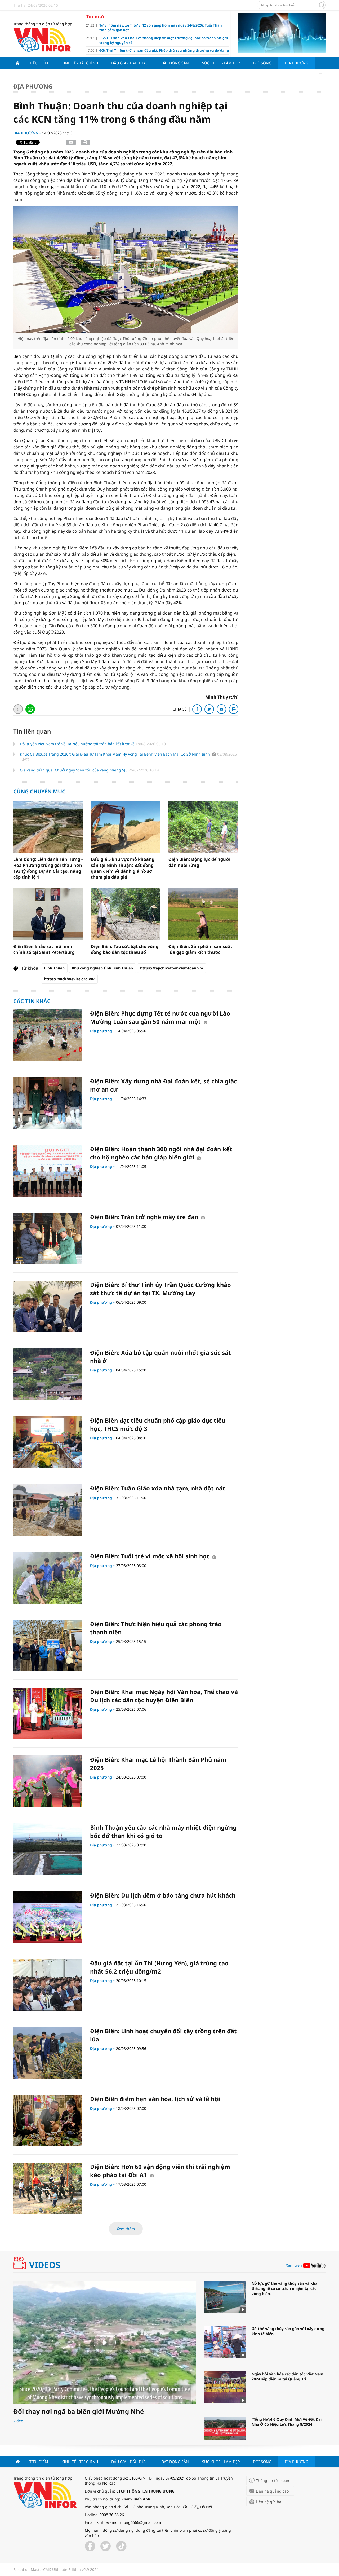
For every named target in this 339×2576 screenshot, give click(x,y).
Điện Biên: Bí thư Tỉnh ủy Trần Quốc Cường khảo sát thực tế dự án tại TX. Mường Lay (160, 1289)
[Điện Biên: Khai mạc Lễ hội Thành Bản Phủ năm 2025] (48, 1781)
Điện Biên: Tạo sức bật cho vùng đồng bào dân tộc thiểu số (125, 949)
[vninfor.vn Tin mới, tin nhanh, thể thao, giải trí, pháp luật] (42, 39)
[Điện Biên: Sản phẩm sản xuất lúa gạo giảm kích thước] (203, 914)
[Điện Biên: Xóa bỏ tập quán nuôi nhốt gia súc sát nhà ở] (48, 1374)
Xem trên (294, 2265)
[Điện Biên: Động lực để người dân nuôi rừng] (203, 827)
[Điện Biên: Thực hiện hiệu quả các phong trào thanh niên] (48, 1646)
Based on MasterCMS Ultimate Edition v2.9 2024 (56, 2570)
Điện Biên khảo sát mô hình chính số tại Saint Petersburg (44, 949)
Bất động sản (175, 63)
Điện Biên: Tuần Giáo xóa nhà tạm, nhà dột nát (158, 1488)
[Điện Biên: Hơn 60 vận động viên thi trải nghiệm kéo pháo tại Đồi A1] (48, 2188)
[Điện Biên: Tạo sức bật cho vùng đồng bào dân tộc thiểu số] (126, 914)
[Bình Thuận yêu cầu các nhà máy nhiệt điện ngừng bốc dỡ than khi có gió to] (48, 1849)
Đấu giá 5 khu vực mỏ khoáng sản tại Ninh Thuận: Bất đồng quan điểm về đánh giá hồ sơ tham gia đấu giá (123, 868)
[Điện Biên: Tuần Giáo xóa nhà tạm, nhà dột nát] (48, 1510)
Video (18, 2421)
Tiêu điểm (39, 63)
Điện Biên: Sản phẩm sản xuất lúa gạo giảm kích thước (200, 949)
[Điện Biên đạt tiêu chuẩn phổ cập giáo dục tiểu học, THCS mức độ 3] (48, 1442)
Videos (45, 2265)
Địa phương (296, 63)
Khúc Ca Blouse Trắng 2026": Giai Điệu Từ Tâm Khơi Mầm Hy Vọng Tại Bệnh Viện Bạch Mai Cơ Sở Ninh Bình (115, 754)
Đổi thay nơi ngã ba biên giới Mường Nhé (79, 2411)
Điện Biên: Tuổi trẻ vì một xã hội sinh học (151, 1556)
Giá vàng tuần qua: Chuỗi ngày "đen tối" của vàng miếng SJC (74, 770)
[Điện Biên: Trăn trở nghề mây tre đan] (48, 1239)
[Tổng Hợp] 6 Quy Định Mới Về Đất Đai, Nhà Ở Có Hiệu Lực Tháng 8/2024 (287, 2422)
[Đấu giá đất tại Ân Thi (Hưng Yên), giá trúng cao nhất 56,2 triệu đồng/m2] (48, 1985)
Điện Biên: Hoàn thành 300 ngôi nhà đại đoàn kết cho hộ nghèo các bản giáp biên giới (161, 1153)
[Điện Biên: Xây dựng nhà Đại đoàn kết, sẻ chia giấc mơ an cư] (48, 1103)
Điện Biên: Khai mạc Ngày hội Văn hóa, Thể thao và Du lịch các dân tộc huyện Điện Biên (164, 1696)
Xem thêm (126, 2229)
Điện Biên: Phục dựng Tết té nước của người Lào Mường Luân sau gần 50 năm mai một (160, 1017)
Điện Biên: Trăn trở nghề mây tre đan (145, 1217)
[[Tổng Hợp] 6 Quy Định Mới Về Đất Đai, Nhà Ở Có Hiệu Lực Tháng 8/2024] (225, 2433)
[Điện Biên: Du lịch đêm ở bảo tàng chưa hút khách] (48, 1917)
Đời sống (262, 63)
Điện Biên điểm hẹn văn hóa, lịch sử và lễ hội (155, 2099)
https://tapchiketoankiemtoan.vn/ (172, 968)
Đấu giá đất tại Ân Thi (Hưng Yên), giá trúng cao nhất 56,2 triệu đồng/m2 (159, 1967)
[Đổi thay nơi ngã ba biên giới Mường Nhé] (105, 2342)
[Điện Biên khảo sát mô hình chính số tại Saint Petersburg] (48, 914)
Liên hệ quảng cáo (272, 2491)
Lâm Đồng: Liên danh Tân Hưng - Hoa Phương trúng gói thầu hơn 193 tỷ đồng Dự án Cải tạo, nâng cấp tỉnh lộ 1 (48, 868)
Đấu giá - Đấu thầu (130, 63)
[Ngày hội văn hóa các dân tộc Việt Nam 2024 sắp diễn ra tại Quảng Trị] (225, 2387)
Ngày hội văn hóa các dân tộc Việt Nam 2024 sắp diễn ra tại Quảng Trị (287, 2377)
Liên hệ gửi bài (269, 2502)
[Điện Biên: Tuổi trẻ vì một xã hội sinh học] (48, 1578)
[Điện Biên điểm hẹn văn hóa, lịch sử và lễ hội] (48, 2121)
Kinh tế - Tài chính (80, 63)
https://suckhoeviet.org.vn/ (69, 979)
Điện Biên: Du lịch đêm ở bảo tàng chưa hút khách (163, 1895)
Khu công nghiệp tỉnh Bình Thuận (102, 968)
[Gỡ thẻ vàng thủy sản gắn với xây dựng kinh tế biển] (225, 2342)
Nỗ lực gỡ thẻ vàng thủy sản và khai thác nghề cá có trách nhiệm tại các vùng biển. (285, 2288)
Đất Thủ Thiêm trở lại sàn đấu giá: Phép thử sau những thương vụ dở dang (164, 50)
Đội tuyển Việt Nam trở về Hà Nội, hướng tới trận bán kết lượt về (78, 744)
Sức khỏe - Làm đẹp (221, 63)
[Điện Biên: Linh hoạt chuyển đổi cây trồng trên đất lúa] (48, 2053)
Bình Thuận (54, 968)
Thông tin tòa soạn (273, 2480)
